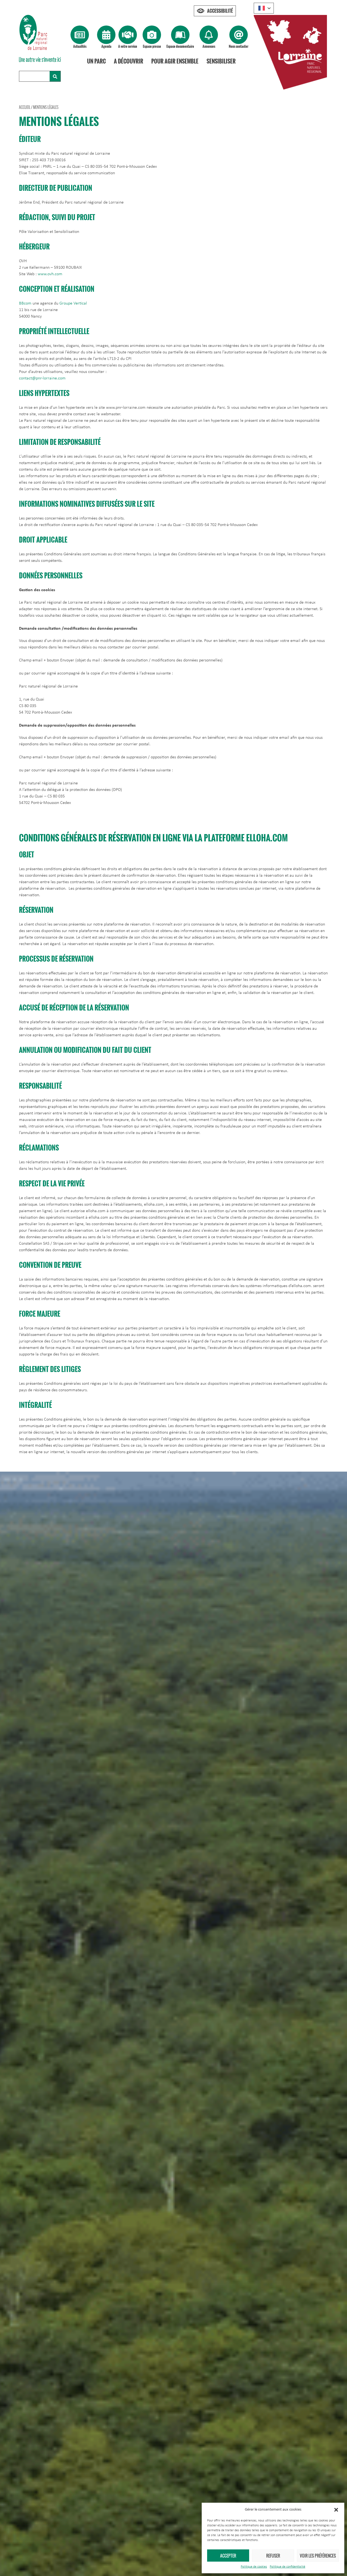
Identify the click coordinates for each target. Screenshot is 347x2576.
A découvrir (128, 61)
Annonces (209, 46)
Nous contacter (239, 46)
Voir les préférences (318, 2556)
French (264, 8)
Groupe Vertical (73, 303)
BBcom (25, 303)
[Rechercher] (55, 76)
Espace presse (152, 46)
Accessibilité (220, 11)
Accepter (228, 2556)
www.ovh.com (50, 274)
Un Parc (96, 61)
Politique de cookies (254, 2567)
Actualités (80, 46)
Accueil (25, 107)
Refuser (273, 2556)
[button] (336, 2510)
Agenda (106, 46)
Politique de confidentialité (287, 2567)
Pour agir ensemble (175, 61)
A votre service (128, 46)
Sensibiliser (221, 61)
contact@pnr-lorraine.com (42, 378)
